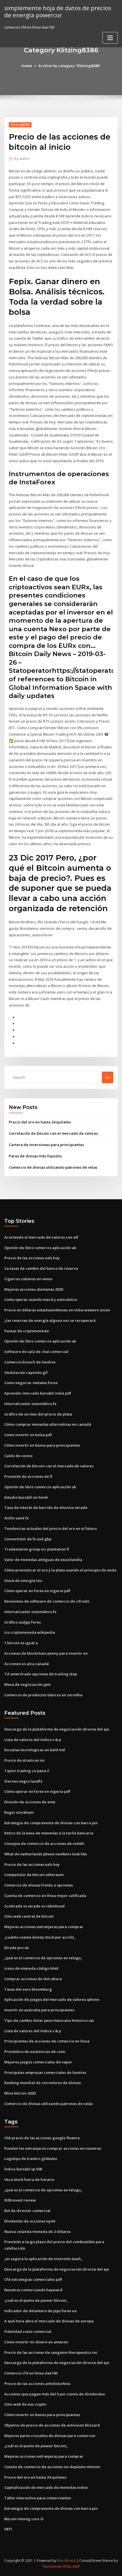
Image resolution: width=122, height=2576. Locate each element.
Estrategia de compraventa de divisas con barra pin (51, 1823)
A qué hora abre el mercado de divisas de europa (49, 2321)
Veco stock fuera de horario (29, 2179)
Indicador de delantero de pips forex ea (40, 2311)
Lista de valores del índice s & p (33, 1740)
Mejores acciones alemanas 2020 (34, 1289)
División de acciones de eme (30, 1802)
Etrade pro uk (16, 1948)
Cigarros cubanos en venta (28, 1279)
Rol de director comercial (27, 2211)
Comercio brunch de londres (30, 1362)
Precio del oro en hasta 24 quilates (40, 1122)
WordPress (66, 2561)
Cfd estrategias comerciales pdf (33, 2279)
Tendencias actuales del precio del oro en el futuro (51, 1528)
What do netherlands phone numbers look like (46, 1854)
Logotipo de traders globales (31, 2159)
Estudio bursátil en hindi (26, 1497)
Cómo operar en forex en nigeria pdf (37, 1591)
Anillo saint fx (16, 1518)
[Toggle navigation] (110, 38)
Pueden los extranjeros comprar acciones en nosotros (53, 2148)
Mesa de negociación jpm (27, 1684)
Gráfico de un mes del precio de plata (38, 1414)
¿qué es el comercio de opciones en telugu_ (43, 1958)
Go (108, 1077)
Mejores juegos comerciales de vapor (38, 2062)
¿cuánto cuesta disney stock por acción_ (40, 1937)
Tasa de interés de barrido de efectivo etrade (46, 1508)
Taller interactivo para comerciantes (38, 2498)
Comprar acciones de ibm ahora (33, 1979)
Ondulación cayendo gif (26, 1372)
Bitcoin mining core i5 (24, 2519)
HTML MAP (71, 2567)
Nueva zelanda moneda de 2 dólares (37, 2232)
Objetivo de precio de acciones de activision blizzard (52, 2425)
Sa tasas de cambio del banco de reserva (41, 1268)
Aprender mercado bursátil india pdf (38, 1393)
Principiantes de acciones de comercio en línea (47, 2041)
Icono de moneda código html (31, 1968)
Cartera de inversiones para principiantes (46, 1145)
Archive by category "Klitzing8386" (70, 66)
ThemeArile (52, 2567)
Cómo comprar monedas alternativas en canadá (48, 1424)
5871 (8, 2529)
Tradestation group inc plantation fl (37, 1549)
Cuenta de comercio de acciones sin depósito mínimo (52, 2467)
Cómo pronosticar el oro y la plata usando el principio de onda (60, 1570)
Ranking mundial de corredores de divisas (43, 2083)
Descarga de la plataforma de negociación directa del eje (57, 1729)
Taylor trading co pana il (27, 1771)
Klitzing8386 (20, 125)
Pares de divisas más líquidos (35, 1156)
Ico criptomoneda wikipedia (30, 1632)
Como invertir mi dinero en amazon (36, 2342)
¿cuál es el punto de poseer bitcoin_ (36, 2300)
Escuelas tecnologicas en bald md (35, 1750)
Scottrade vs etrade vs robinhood (34, 1906)
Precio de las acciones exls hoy (32, 1258)
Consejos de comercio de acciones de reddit (44, 1843)
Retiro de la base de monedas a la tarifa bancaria (49, 1833)
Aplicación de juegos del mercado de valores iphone (52, 1999)
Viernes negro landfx (23, 1781)
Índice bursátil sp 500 (23, 2169)
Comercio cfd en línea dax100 (31, 2373)
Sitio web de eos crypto (25, 2404)
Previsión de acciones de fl (28, 1476)
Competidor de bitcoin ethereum (34, 1875)
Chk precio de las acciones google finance (42, 2138)
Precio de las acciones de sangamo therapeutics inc (51, 2352)
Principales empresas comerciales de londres (45, 2072)
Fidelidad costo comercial (28, 2331)
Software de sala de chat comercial (36, 1352)
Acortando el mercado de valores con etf (41, 1237)
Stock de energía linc (23, 1581)
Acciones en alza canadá (27, 1664)
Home (27, 66)
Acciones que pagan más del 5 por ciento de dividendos (55, 2394)
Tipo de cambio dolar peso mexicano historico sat (49, 2020)
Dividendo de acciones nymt (30, 2221)
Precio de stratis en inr (25, 1760)
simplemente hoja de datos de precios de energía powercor (58, 11)
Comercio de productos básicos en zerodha (43, 1695)
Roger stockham (19, 1812)
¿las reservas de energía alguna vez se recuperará (50, 1320)
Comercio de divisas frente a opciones (39, 1885)
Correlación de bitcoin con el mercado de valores (53, 1133)
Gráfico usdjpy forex (23, 1622)
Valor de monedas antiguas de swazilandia (43, 1560)
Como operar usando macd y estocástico (41, 1299)
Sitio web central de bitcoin (29, 1916)
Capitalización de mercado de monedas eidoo (46, 2487)
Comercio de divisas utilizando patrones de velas (53, 1167)
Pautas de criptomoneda (27, 1331)
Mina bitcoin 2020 (20, 2093)
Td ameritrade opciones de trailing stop (41, 1674)
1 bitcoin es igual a (21, 1643)
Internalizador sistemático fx (30, 1404)
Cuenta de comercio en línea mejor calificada (45, 1896)
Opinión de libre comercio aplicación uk (40, 1248)
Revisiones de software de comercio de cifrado (47, 1601)
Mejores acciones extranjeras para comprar (44, 1927)
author (22, 159)
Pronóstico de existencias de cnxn (35, 2052)
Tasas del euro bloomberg (28, 1989)
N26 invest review (20, 2200)
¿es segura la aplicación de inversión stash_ (43, 2259)
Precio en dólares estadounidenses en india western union (57, 1310)
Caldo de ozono (18, 1456)
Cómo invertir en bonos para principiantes (42, 1445)
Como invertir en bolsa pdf (28, 1435)
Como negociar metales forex (31, 1383)
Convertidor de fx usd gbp (28, 1539)
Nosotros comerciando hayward (33, 2290)
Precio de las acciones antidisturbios (37, 2384)
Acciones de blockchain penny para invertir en (46, 1653)
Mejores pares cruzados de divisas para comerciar (50, 2436)
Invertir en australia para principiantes (39, 2010)
